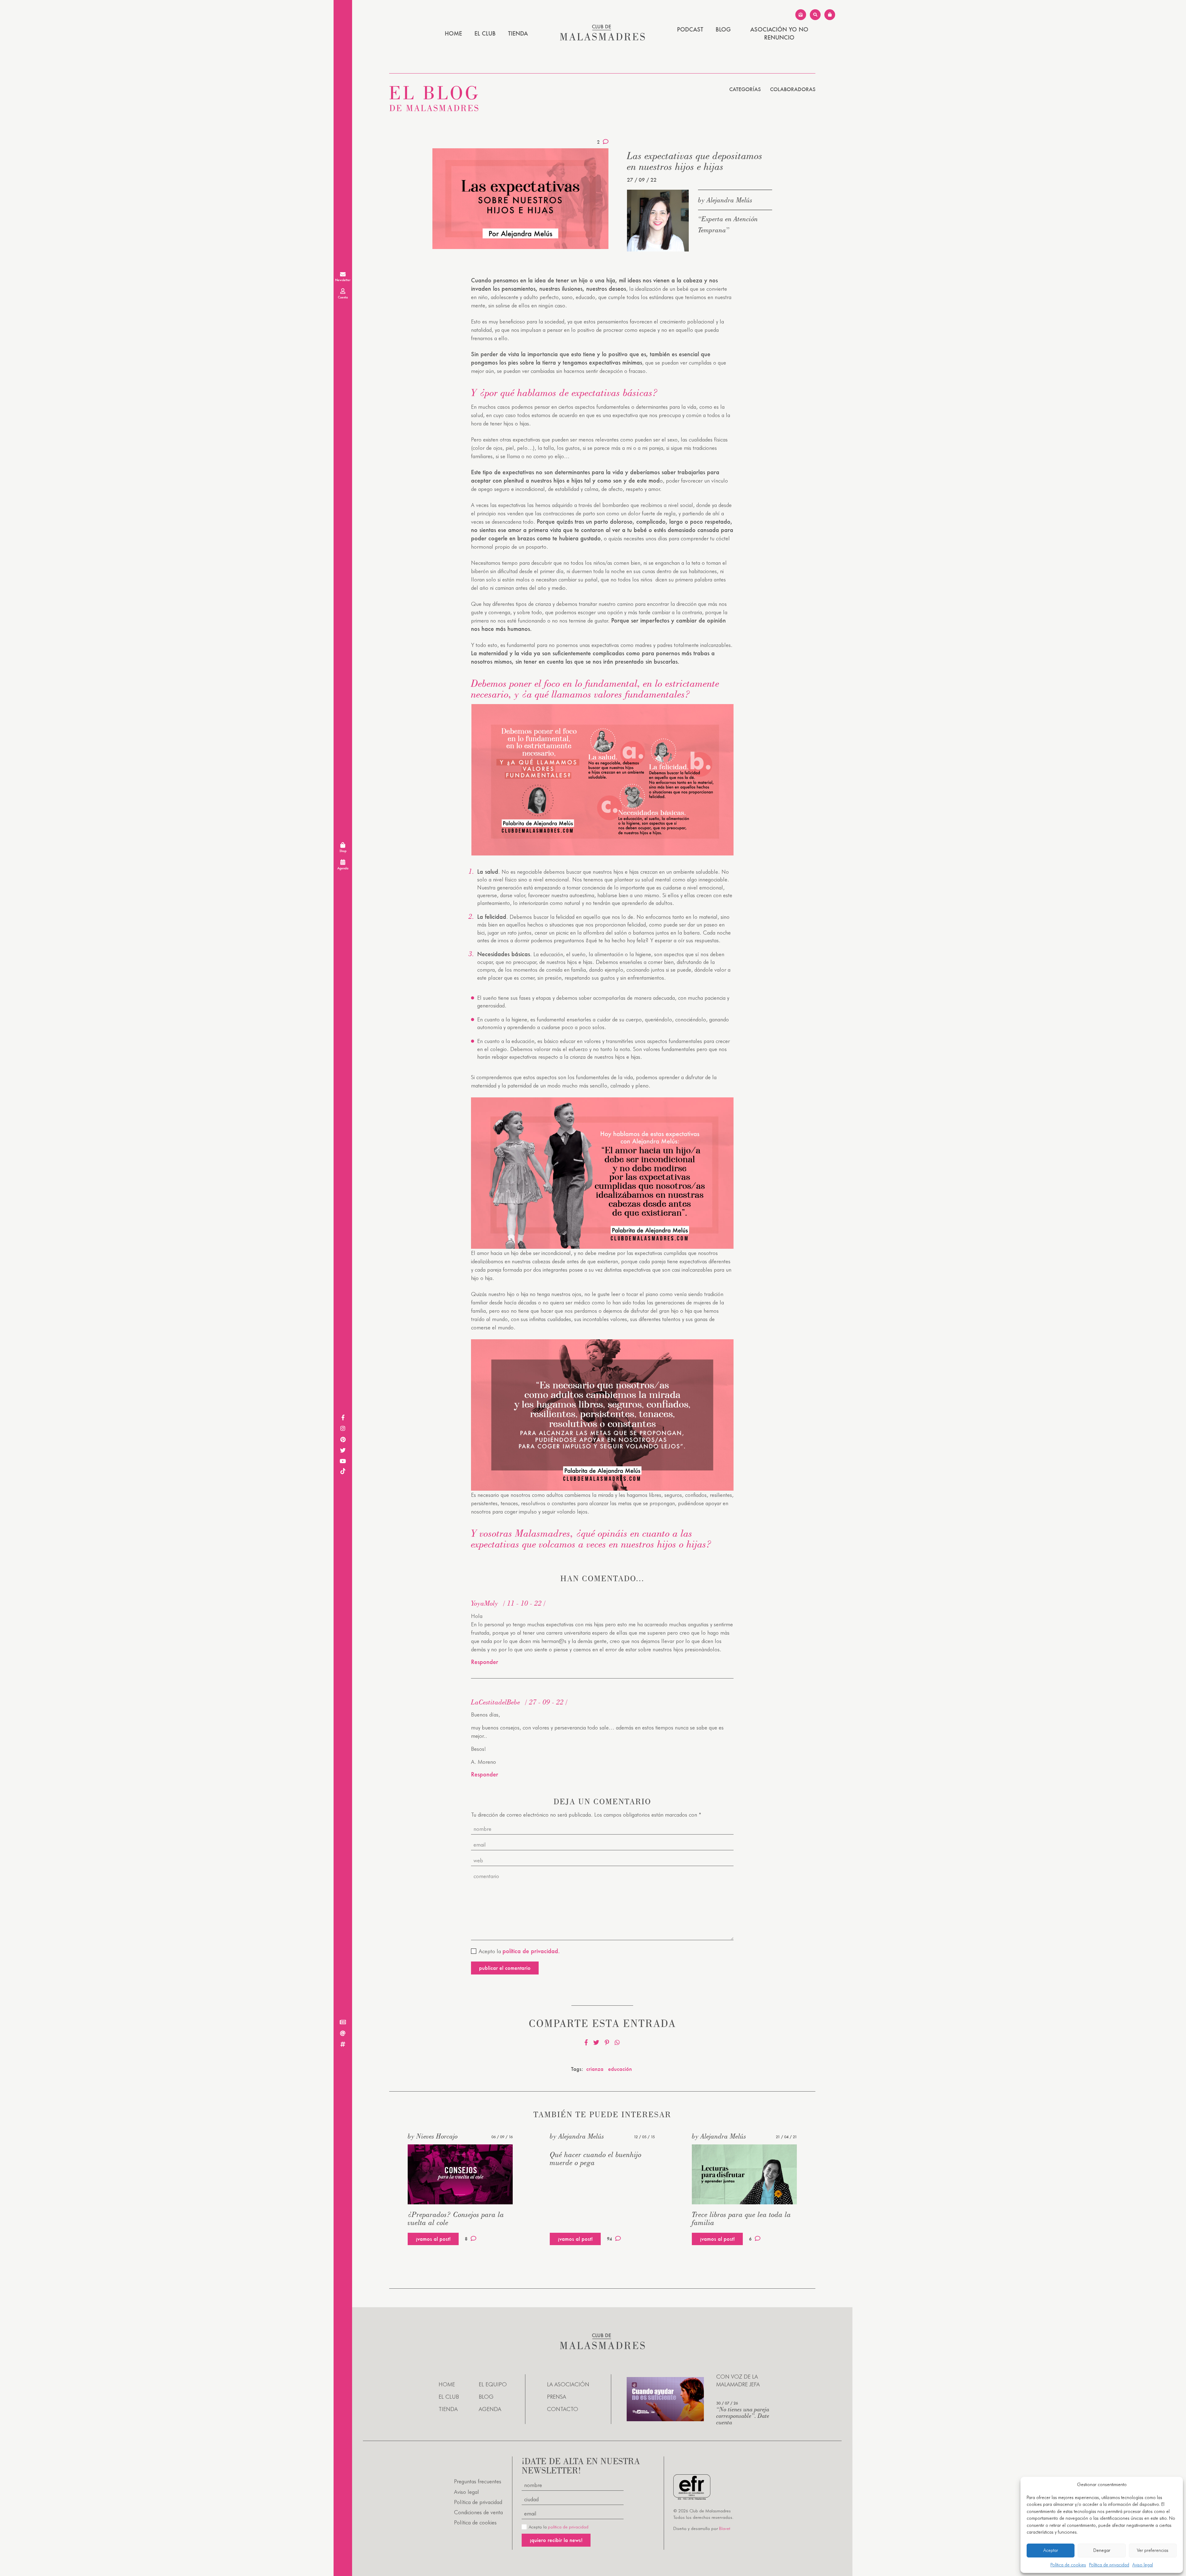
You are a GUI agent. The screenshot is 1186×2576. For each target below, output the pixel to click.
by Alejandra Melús (725, 200)
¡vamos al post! (433, 2239)
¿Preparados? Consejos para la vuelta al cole (456, 2218)
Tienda (518, 33)
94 (610, 2239)
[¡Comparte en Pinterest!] (607, 2043)
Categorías (745, 89)
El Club (485, 33)
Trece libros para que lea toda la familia (741, 2218)
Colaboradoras (793, 89)
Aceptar (1051, 2550)
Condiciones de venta (478, 2512)
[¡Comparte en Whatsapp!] (617, 2043)
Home (453, 33)
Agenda (490, 2409)
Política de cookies (1068, 2565)
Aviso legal (1143, 2565)
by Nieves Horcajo (433, 2136)
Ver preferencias (1153, 2550)
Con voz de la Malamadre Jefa (738, 2380)
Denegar (1102, 2550)
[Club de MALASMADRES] (602, 38)
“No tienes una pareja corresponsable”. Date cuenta (743, 2416)
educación (620, 2069)
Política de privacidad (1109, 2565)
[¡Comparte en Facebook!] (586, 2043)
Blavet (725, 2528)
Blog (723, 29)
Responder (485, 1662)
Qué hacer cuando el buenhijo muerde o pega (596, 2158)
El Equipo (493, 2384)
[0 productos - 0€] (830, 15)
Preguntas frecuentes (478, 2481)
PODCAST (690, 29)
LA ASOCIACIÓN (568, 2384)
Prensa (557, 2397)
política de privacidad (568, 2527)
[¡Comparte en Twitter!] (596, 2043)
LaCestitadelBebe (496, 1702)
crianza (595, 2069)
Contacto (563, 2409)
